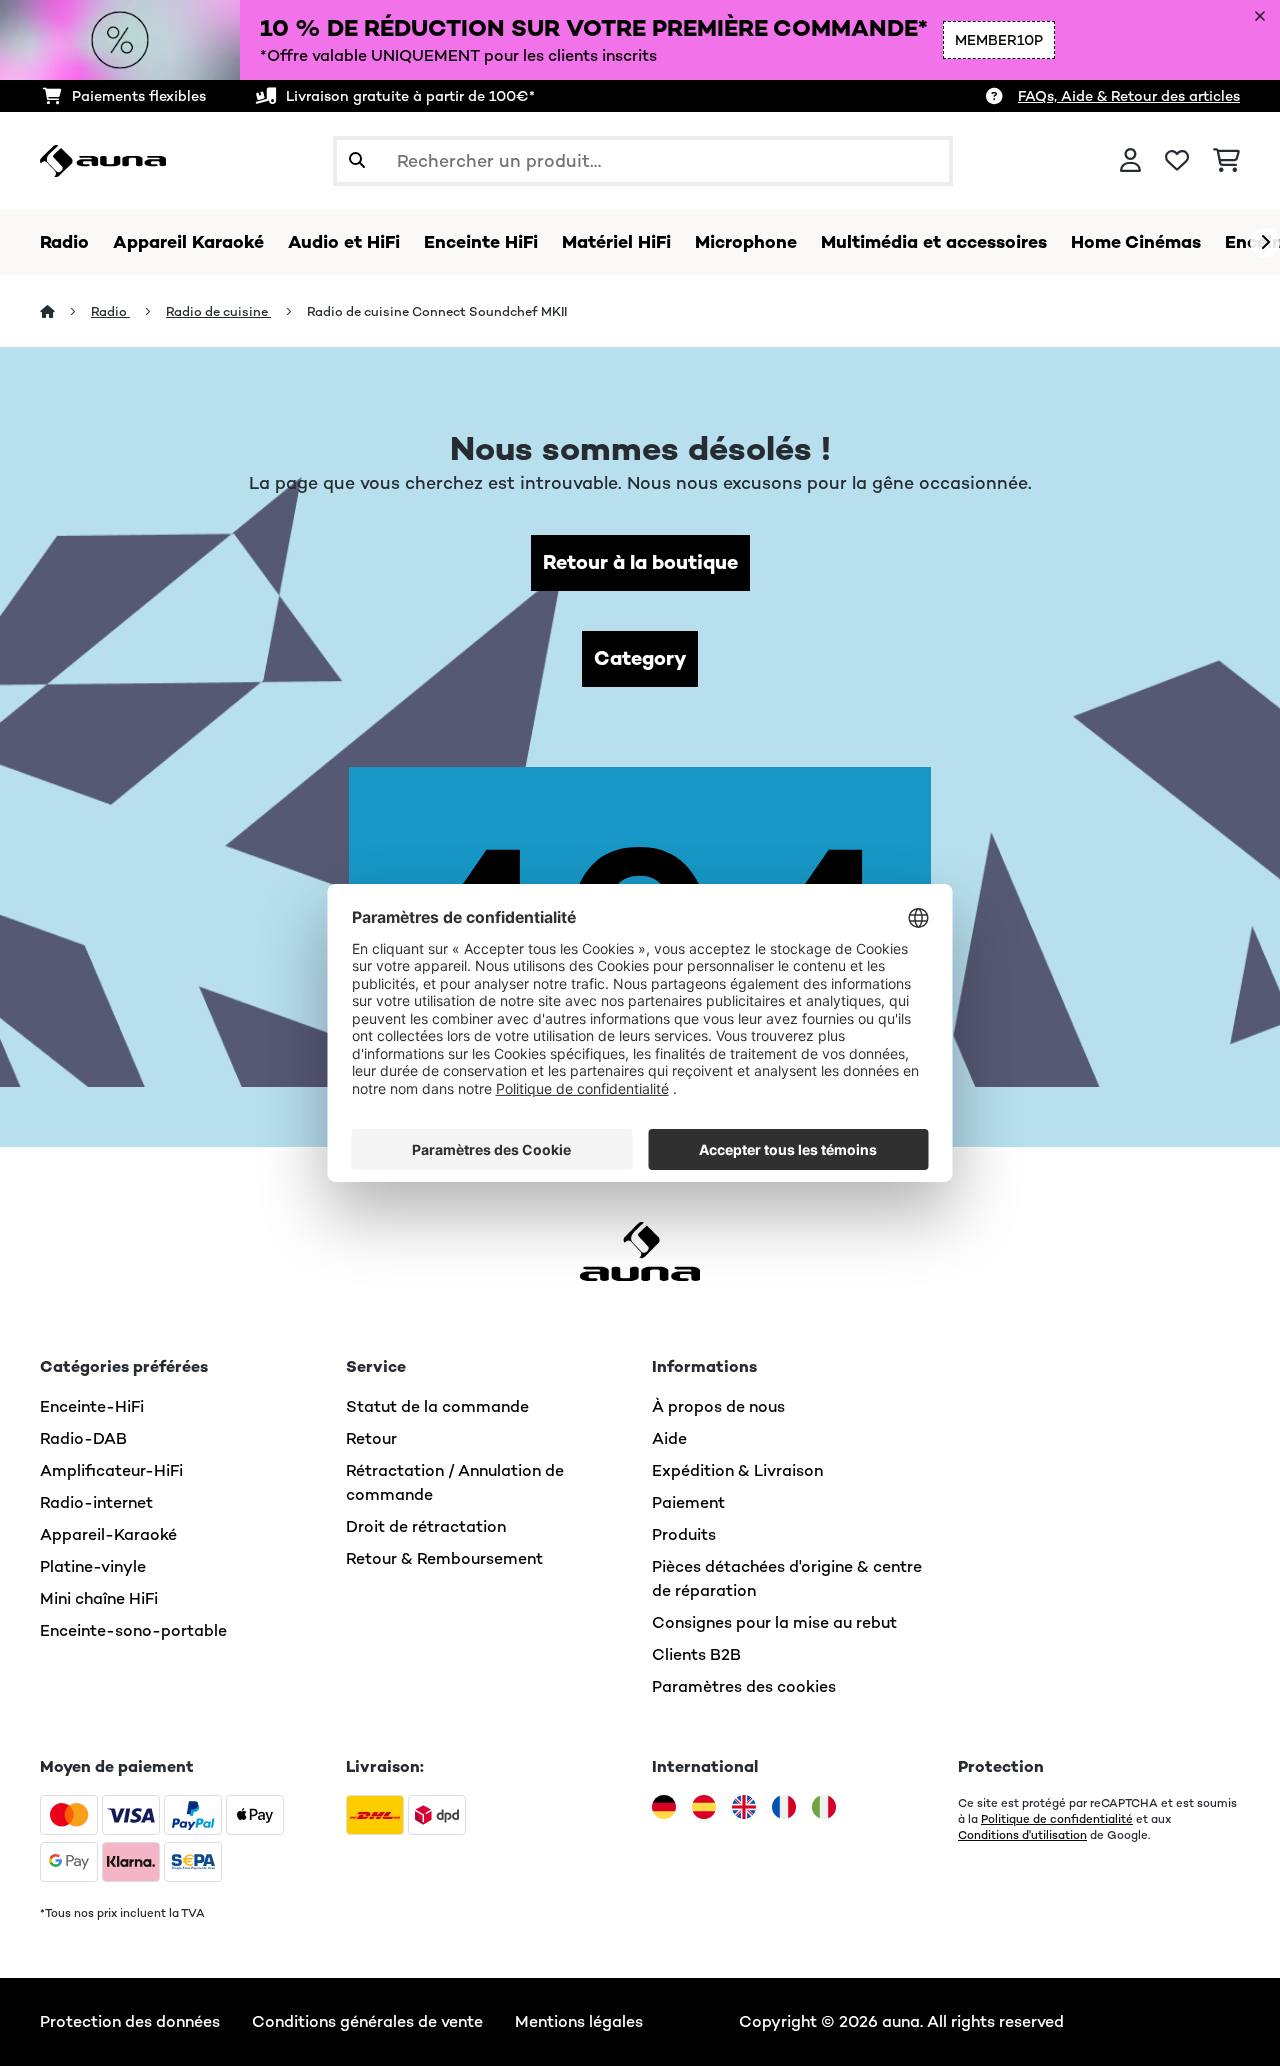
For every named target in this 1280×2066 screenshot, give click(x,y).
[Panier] (1226, 161)
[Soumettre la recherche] (357, 161)
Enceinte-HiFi (92, 1406)
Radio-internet (96, 1502)
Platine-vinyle (93, 1566)
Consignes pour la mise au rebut (774, 1622)
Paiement (688, 1502)
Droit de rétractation (426, 1526)
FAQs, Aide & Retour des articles (1129, 96)
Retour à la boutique (640, 562)
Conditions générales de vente (367, 2021)
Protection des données (130, 2021)
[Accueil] (65, 311)
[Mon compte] (1130, 161)
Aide (669, 1438)
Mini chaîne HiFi (99, 1598)
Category (640, 658)
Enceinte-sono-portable (133, 1630)
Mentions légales (579, 2021)
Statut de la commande (437, 1406)
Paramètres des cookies (744, 1686)
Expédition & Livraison (737, 1470)
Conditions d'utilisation (1022, 1835)
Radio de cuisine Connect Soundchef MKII (437, 311)
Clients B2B (696, 1654)
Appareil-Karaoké (108, 1534)
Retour (371, 1438)
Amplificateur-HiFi (111, 1470)
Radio (110, 311)
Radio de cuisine (218, 311)
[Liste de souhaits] (1177, 161)
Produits (684, 1534)
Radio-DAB (83, 1438)
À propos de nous (718, 1406)
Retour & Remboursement (444, 1558)
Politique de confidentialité (1057, 1819)
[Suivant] (1265, 243)
